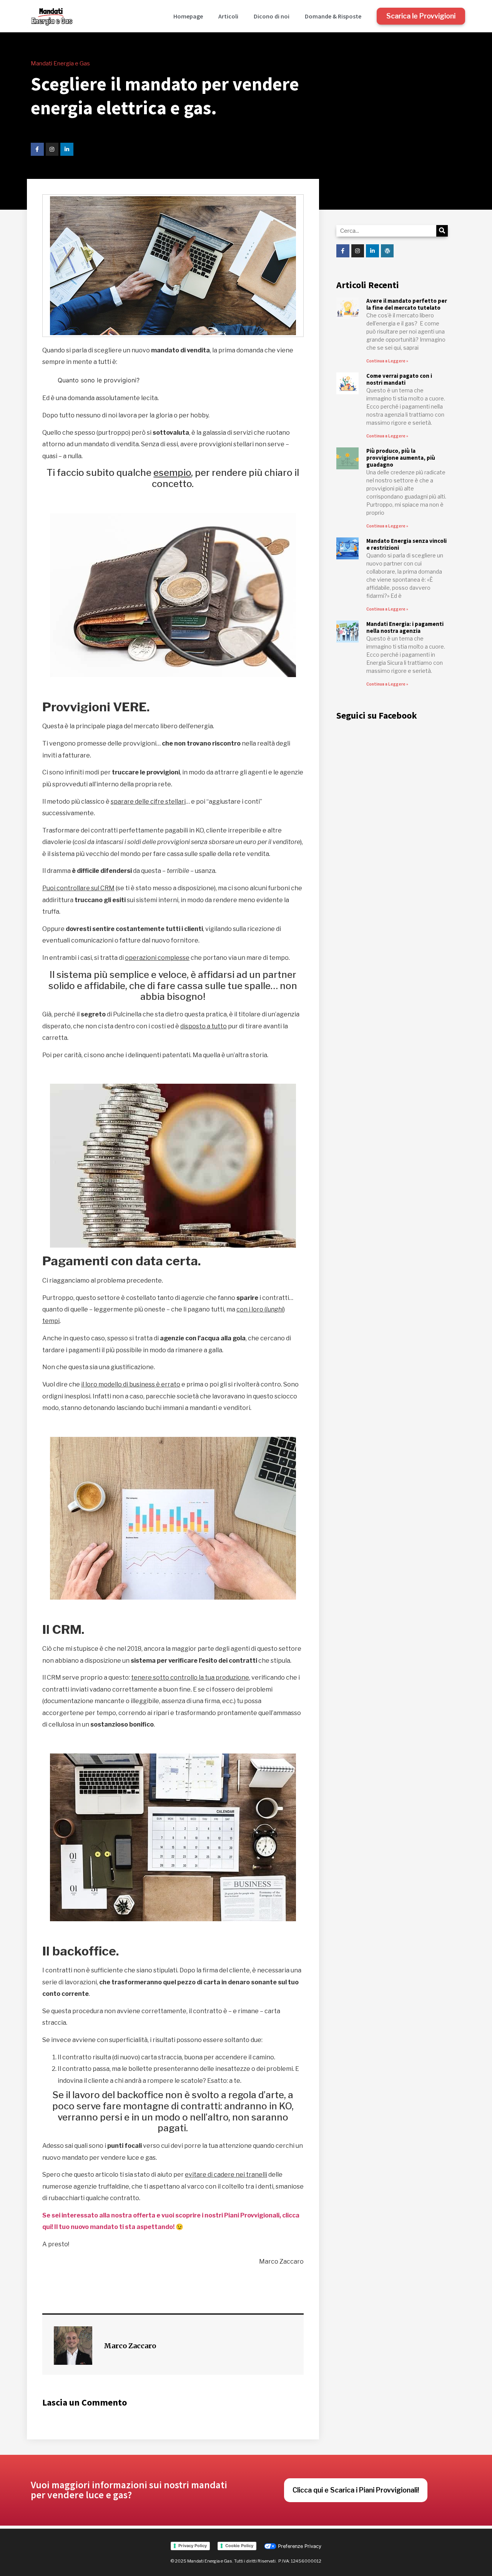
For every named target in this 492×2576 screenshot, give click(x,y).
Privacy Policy (193, 2546)
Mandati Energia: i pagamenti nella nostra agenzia (405, 627)
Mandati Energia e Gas (60, 63)
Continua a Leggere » (387, 361)
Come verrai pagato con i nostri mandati (399, 379)
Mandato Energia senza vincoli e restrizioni (406, 544)
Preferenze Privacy (299, 2546)
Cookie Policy (239, 2546)
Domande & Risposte (333, 16)
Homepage (188, 16)
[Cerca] (442, 231)
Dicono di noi (272, 16)
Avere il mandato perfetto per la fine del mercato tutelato (407, 304)
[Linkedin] (67, 149)
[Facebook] (37, 149)
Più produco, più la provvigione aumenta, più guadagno (401, 458)
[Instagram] (52, 149)
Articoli (228, 16)
